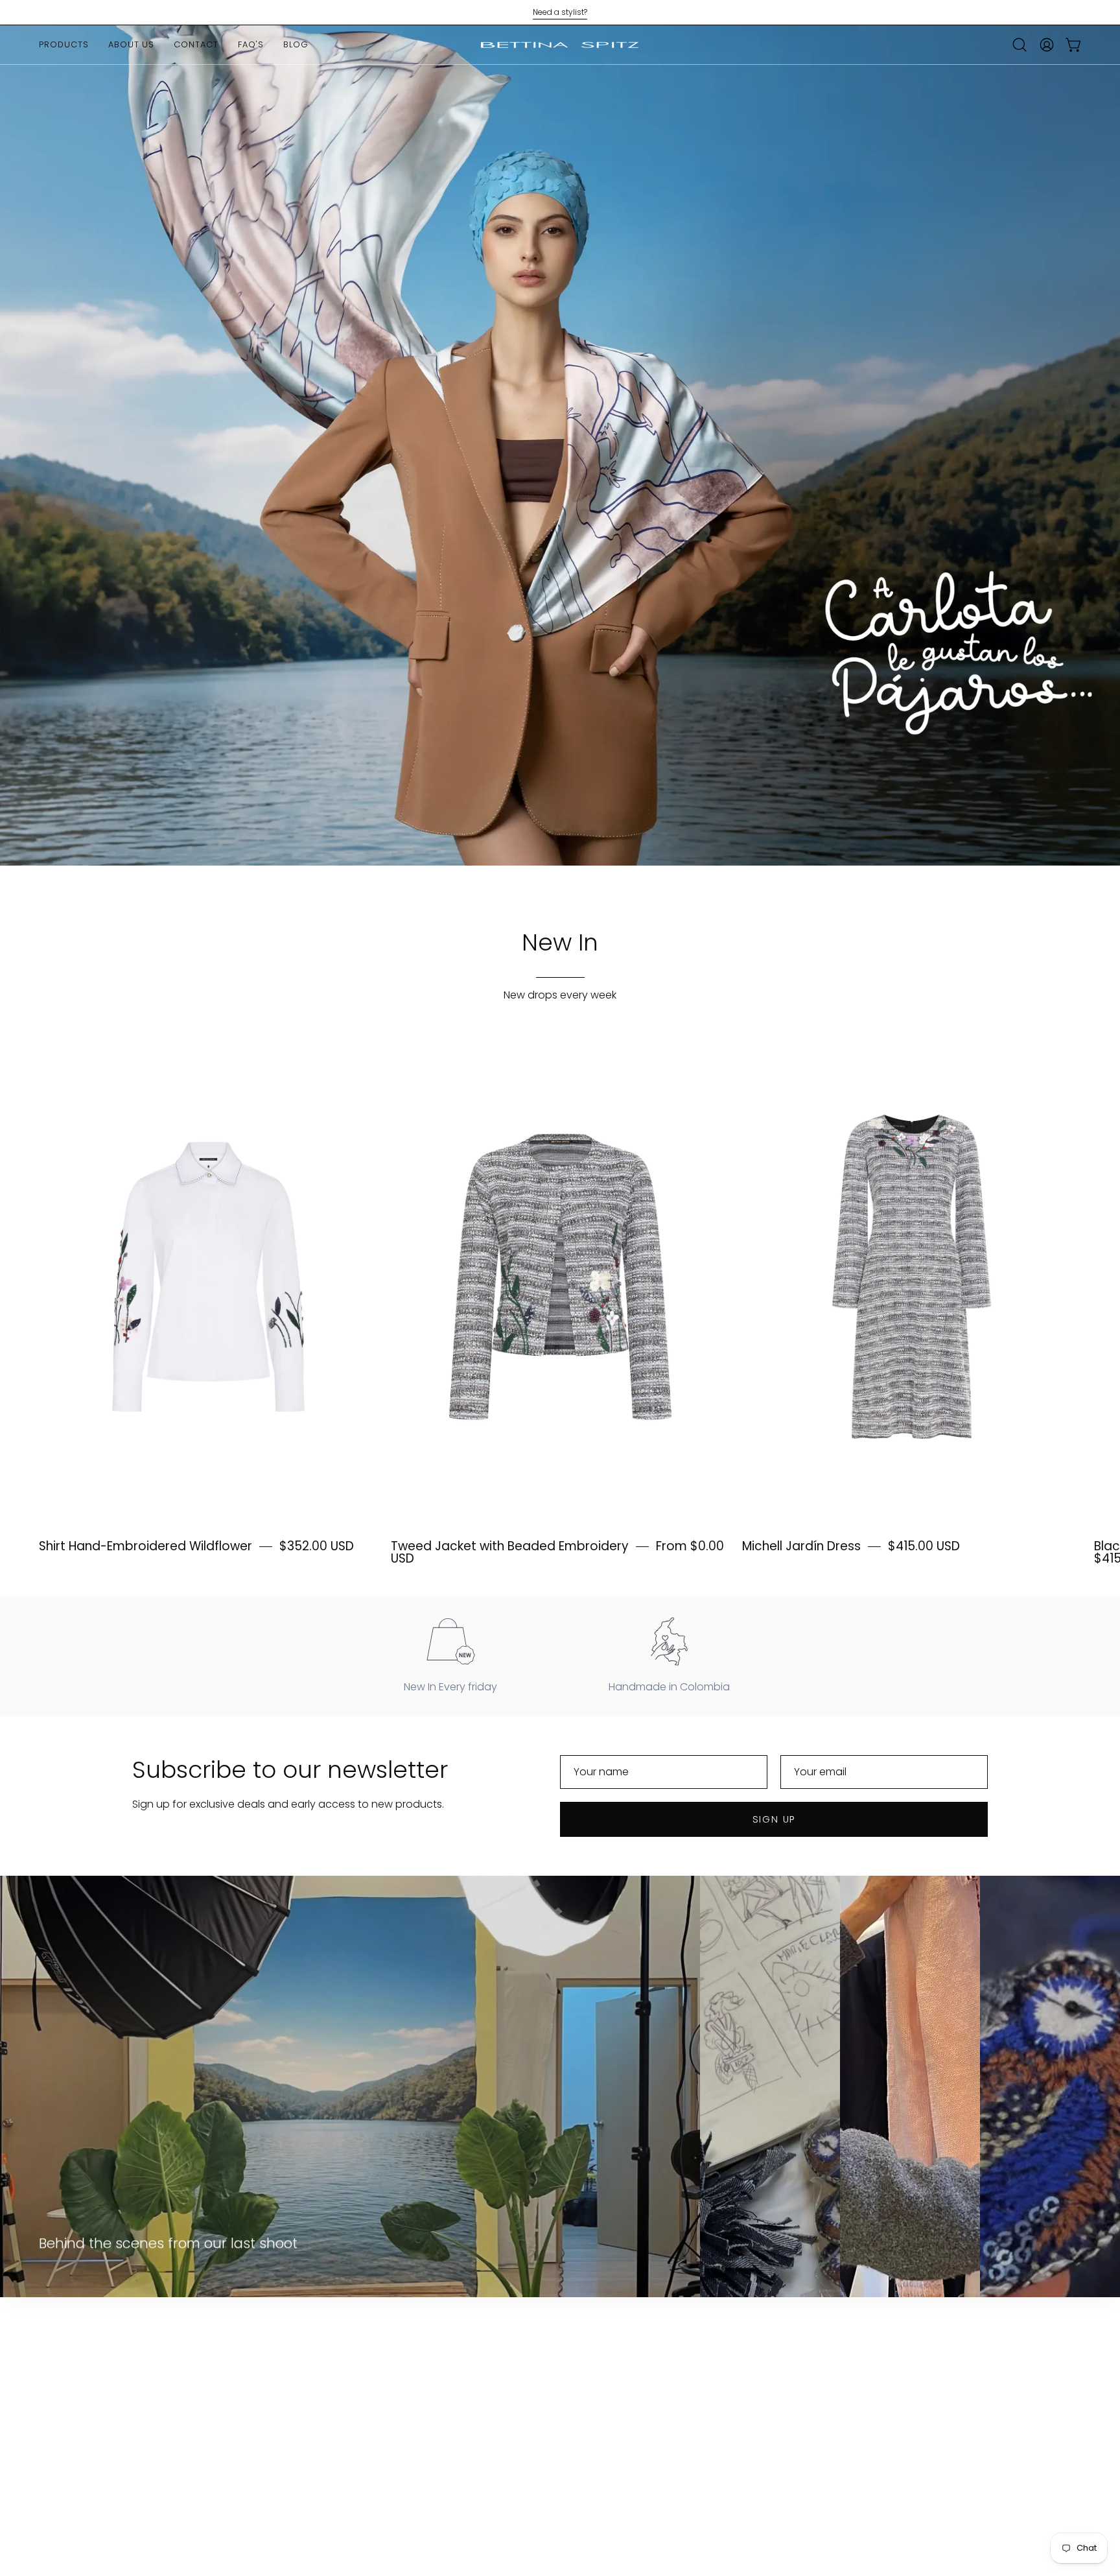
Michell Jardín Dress (801, 1546)
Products (155, 2370)
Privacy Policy (298, 2413)
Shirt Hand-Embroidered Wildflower (146, 1546)
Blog (143, 2456)
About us (155, 2392)
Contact (154, 2413)
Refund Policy (298, 2434)
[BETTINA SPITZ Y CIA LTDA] (560, 45)
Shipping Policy (302, 2392)
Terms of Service (306, 2456)
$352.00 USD (317, 1546)
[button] (1020, 45)
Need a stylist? (560, 12)
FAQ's (146, 2434)
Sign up (774, 1819)
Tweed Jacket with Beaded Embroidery (510, 1546)
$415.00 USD (924, 1546)
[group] (560, 12)
